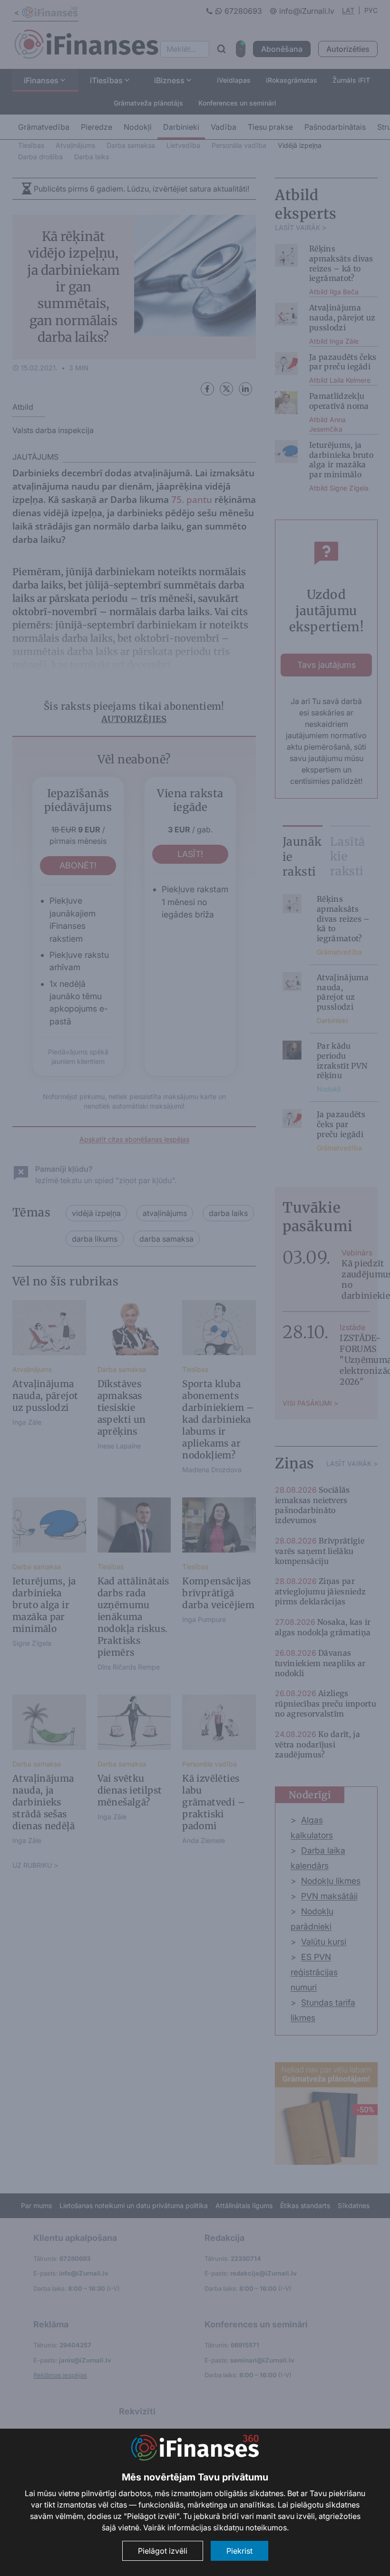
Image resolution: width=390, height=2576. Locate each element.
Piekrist (239, 2551)
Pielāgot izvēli (163, 2551)
